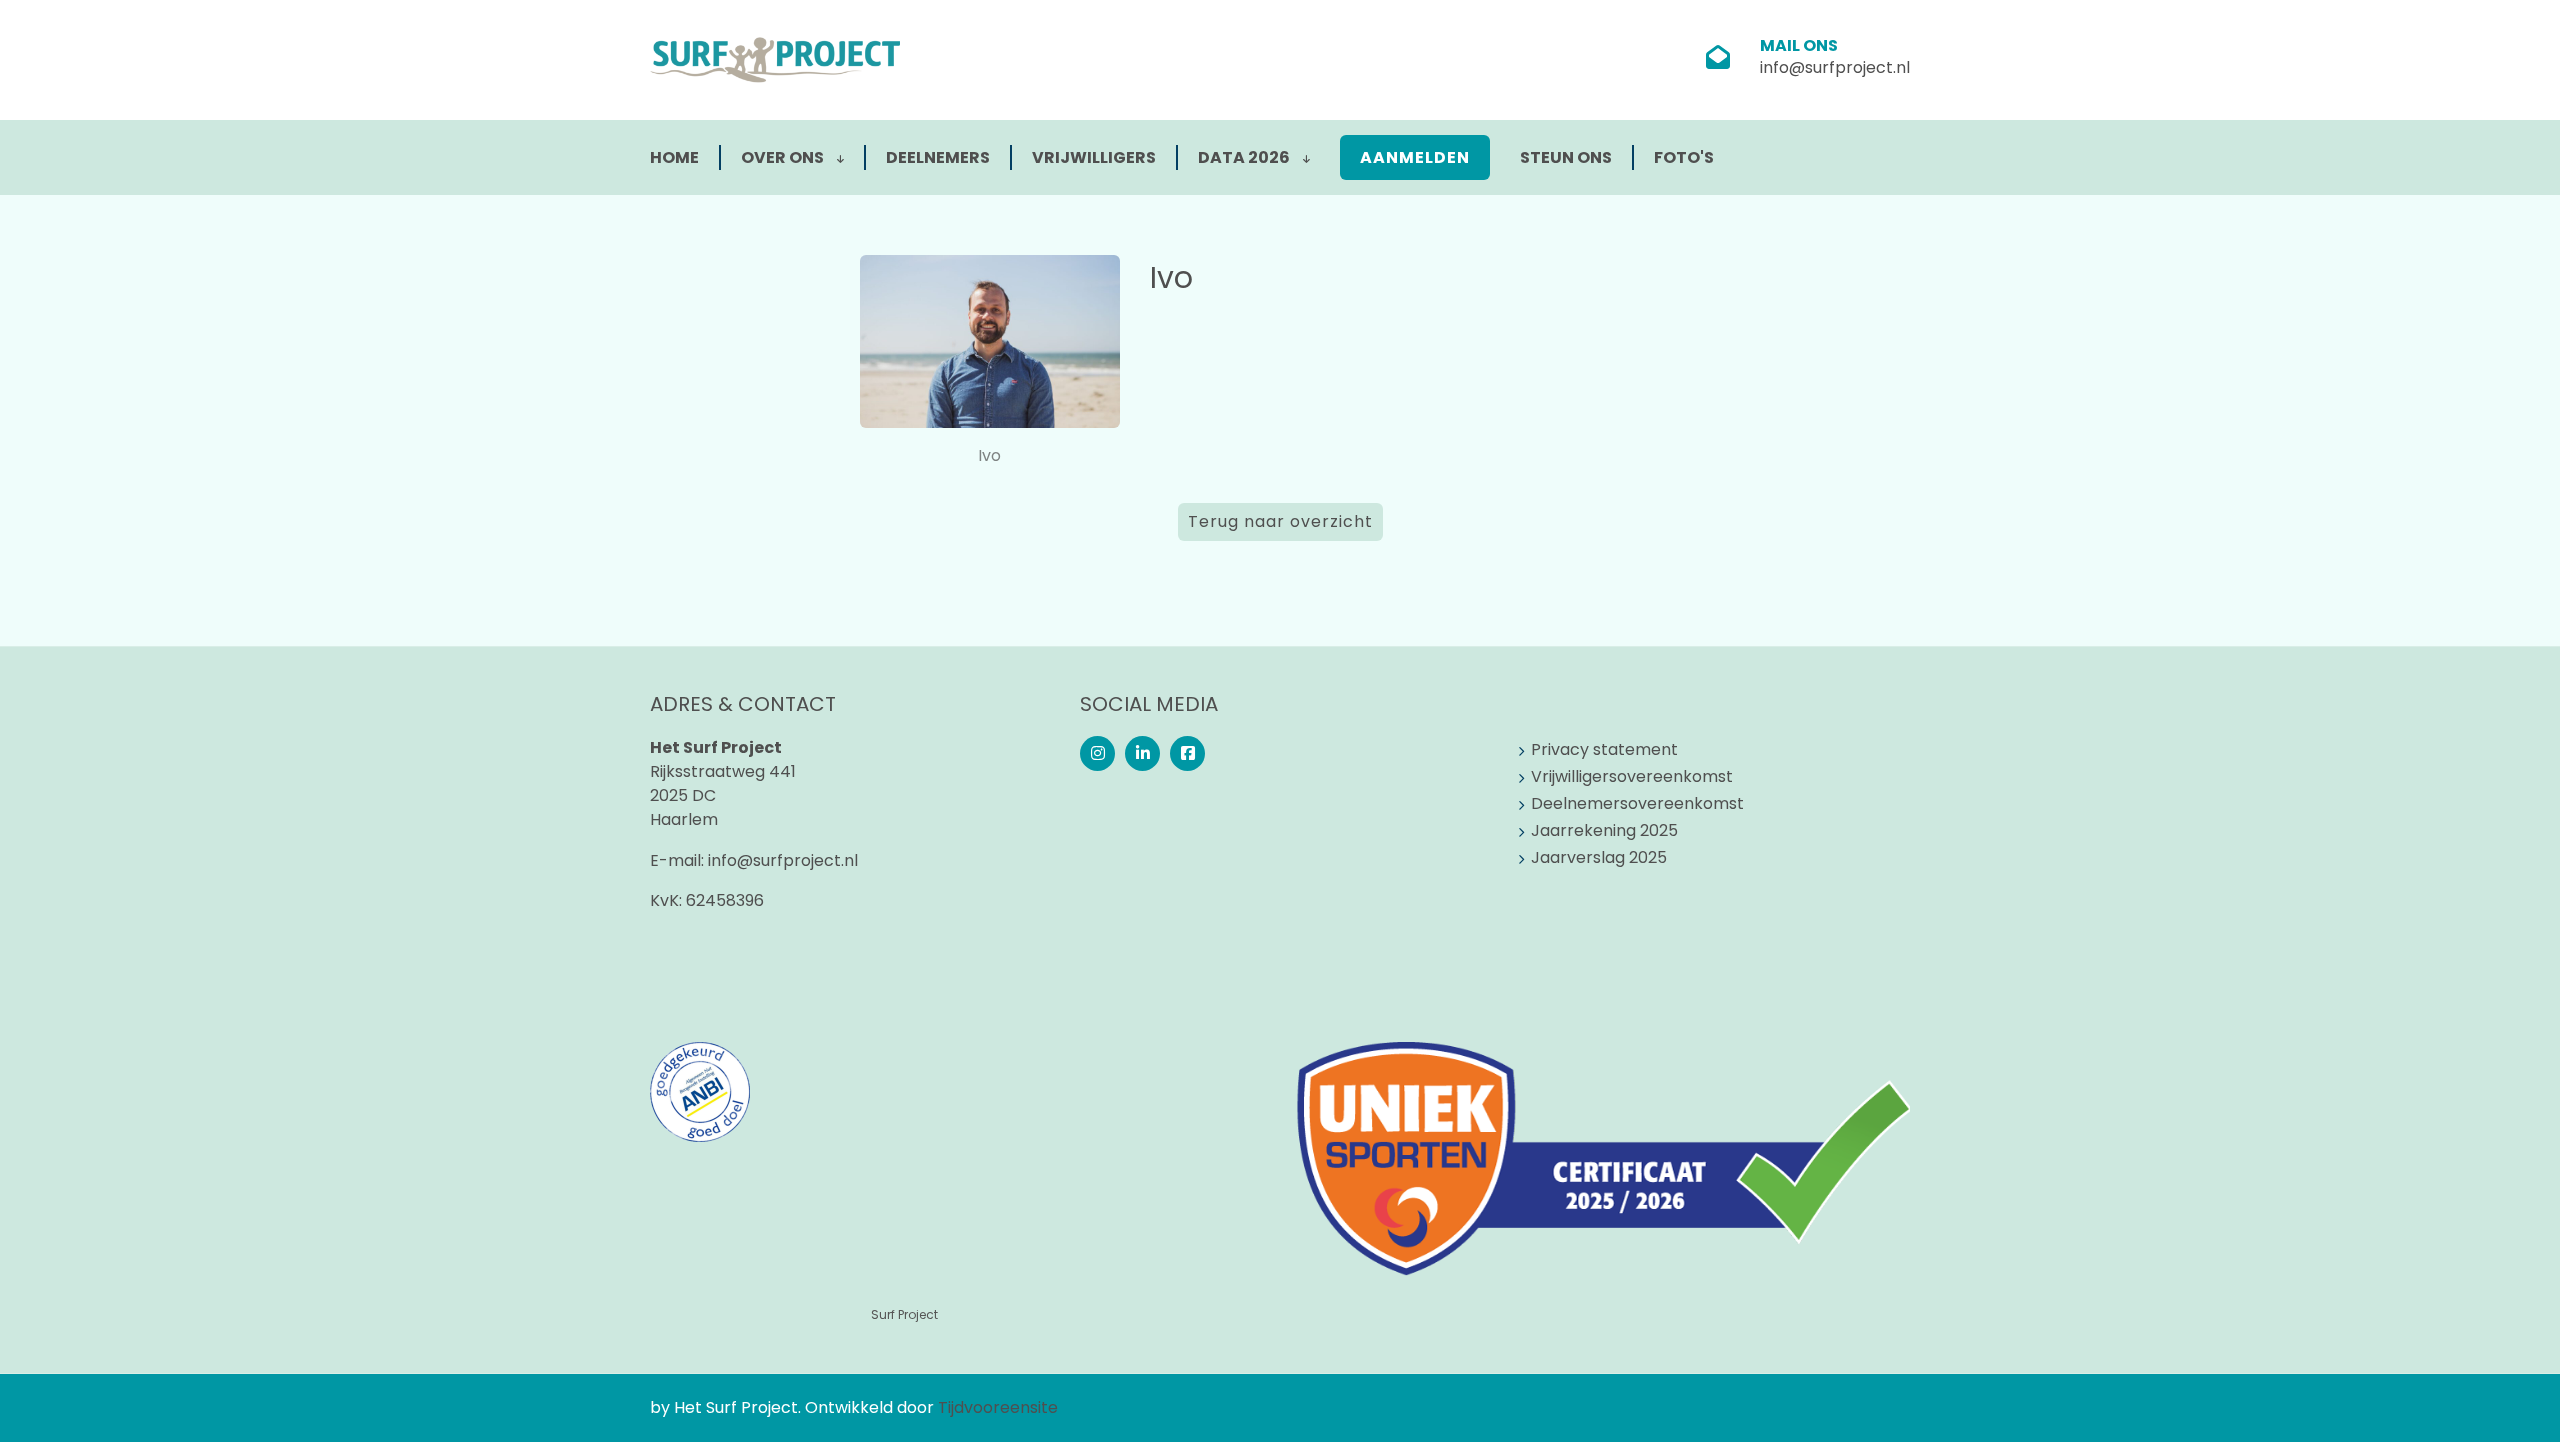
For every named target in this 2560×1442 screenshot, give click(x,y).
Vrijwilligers (1094, 157)
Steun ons (1566, 157)
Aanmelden (1415, 157)
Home (674, 157)
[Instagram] (1097, 753)
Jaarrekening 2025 (1604, 830)
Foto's (1684, 157)
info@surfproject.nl (1835, 67)
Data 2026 (1245, 157)
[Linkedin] (1142, 753)
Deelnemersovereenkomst (1637, 803)
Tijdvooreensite (998, 1407)
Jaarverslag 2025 (1599, 857)
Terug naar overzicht (1280, 521)
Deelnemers (938, 157)
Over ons (784, 157)
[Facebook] (1187, 753)
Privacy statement (1604, 749)
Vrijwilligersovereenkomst (1632, 776)
